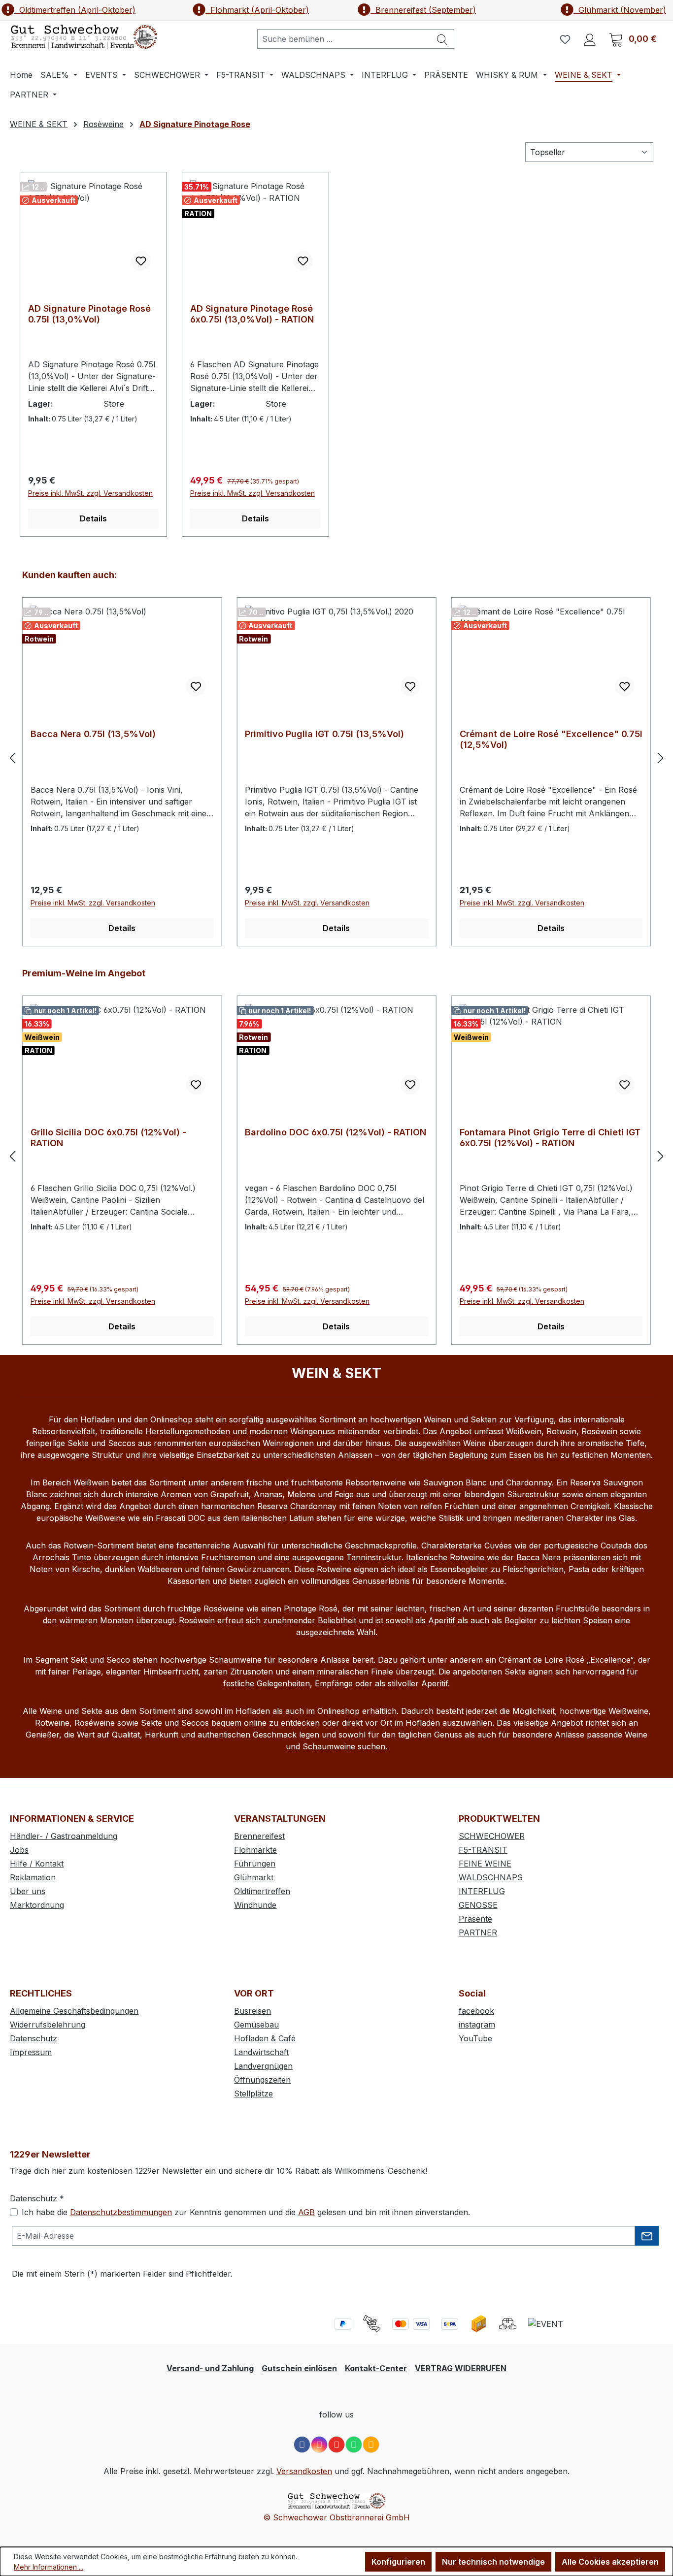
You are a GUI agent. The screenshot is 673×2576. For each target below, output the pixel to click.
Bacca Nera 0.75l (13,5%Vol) (93, 734)
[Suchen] (442, 39)
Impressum (31, 2052)
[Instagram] (319, 2445)
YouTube (475, 2038)
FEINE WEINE (485, 1864)
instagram (477, 2025)
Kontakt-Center (376, 2368)
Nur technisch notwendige (493, 2562)
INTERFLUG (482, 1891)
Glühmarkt (254, 1877)
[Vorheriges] (12, 757)
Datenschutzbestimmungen (121, 2212)
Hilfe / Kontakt (37, 1864)
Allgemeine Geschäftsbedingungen (74, 2011)
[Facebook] (302, 2445)
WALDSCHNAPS (491, 1877)
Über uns (28, 1891)
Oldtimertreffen (262, 1891)
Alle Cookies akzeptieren (610, 2562)
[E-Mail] (371, 2445)
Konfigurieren (398, 2562)
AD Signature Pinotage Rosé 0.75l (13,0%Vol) (89, 314)
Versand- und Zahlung (210, 2368)
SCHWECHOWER (492, 1836)
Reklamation (33, 1877)
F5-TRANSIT (483, 1850)
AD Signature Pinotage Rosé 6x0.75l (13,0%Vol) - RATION (252, 314)
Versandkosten (304, 2471)
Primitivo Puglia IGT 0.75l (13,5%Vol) (324, 734)
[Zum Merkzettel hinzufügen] (141, 261)
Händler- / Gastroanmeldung (64, 1836)
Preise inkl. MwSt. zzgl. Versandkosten (90, 493)
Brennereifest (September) (423, 10)
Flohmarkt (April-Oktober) (257, 10)
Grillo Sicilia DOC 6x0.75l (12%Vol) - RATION (108, 1138)
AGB (306, 2212)
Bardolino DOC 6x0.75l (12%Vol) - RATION (336, 1132)
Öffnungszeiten (262, 2080)
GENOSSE (478, 1905)
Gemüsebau (256, 2025)
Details (93, 518)
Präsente (475, 1919)
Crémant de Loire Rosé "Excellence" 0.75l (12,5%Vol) (551, 739)
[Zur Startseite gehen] (84, 37)
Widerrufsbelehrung (48, 2025)
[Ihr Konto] (590, 39)
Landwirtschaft (261, 2052)
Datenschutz (34, 2038)
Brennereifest (259, 1836)
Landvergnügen (263, 2066)
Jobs (19, 1850)
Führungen (255, 1864)
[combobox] (344, 39)
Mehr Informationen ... (49, 2567)
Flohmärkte (255, 1850)
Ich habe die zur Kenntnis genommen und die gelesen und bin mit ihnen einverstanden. (246, 2212)
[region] (336, 757)
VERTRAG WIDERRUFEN (461, 2368)
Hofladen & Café (265, 2038)
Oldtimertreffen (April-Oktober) (75, 10)
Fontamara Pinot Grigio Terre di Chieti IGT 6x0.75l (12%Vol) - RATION (550, 1138)
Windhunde (255, 1905)
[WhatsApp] (354, 2445)
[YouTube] (336, 2445)
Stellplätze (253, 2093)
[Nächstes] (661, 757)
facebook (476, 2011)
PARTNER (478, 1932)
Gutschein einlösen (299, 2368)
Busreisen (252, 2011)
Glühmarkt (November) (620, 10)
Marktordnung (37, 1905)
